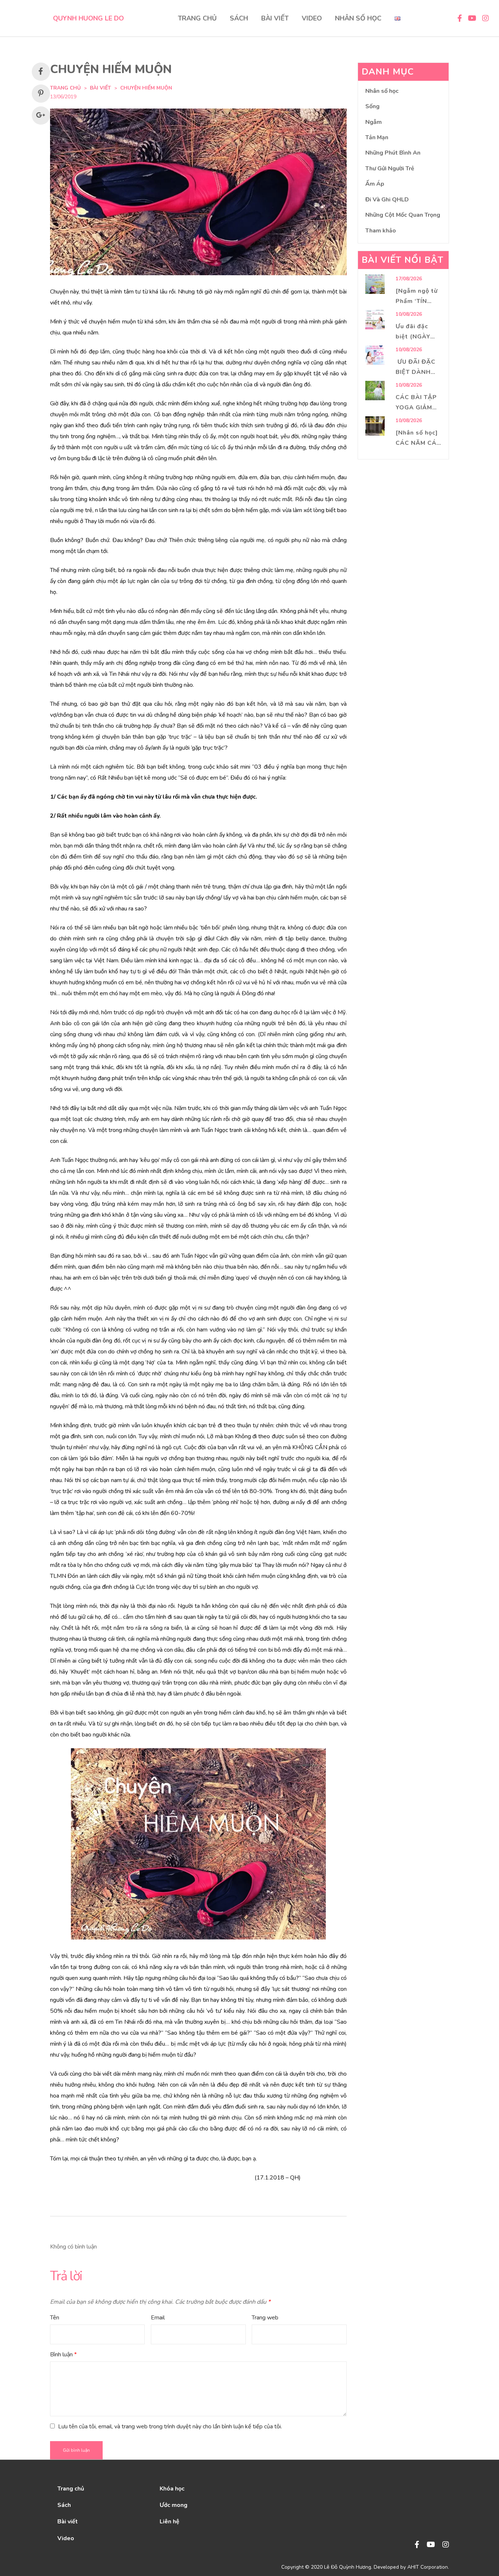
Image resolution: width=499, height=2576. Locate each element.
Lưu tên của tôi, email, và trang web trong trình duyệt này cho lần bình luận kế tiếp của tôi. (170, 2427)
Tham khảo (381, 231)
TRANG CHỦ (197, 18)
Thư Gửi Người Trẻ (390, 168)
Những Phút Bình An (393, 153)
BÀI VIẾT (275, 18)
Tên (55, 2318)
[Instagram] (446, 2545)
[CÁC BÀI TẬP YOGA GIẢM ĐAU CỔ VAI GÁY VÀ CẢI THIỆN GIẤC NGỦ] (375, 391)
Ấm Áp (375, 184)
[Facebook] (417, 2545)
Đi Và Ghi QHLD (387, 200)
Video (66, 2538)
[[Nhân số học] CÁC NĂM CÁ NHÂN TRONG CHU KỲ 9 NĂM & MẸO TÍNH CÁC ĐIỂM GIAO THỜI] (375, 426)
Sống (372, 106)
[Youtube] (431, 2545)
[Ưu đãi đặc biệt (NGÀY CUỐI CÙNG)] (375, 320)
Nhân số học (382, 91)
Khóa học (172, 2489)
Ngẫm (374, 122)
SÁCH (239, 18)
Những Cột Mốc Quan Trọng (403, 215)
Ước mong (174, 2505)
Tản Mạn (377, 137)
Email (158, 2318)
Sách (64, 2505)
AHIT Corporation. (428, 2567)
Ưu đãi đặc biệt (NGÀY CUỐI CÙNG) (415, 337)
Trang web (265, 2318)
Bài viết (100, 88)
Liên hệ (169, 2522)
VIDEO (312, 18)
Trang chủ (71, 2489)
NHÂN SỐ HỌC (358, 18)
